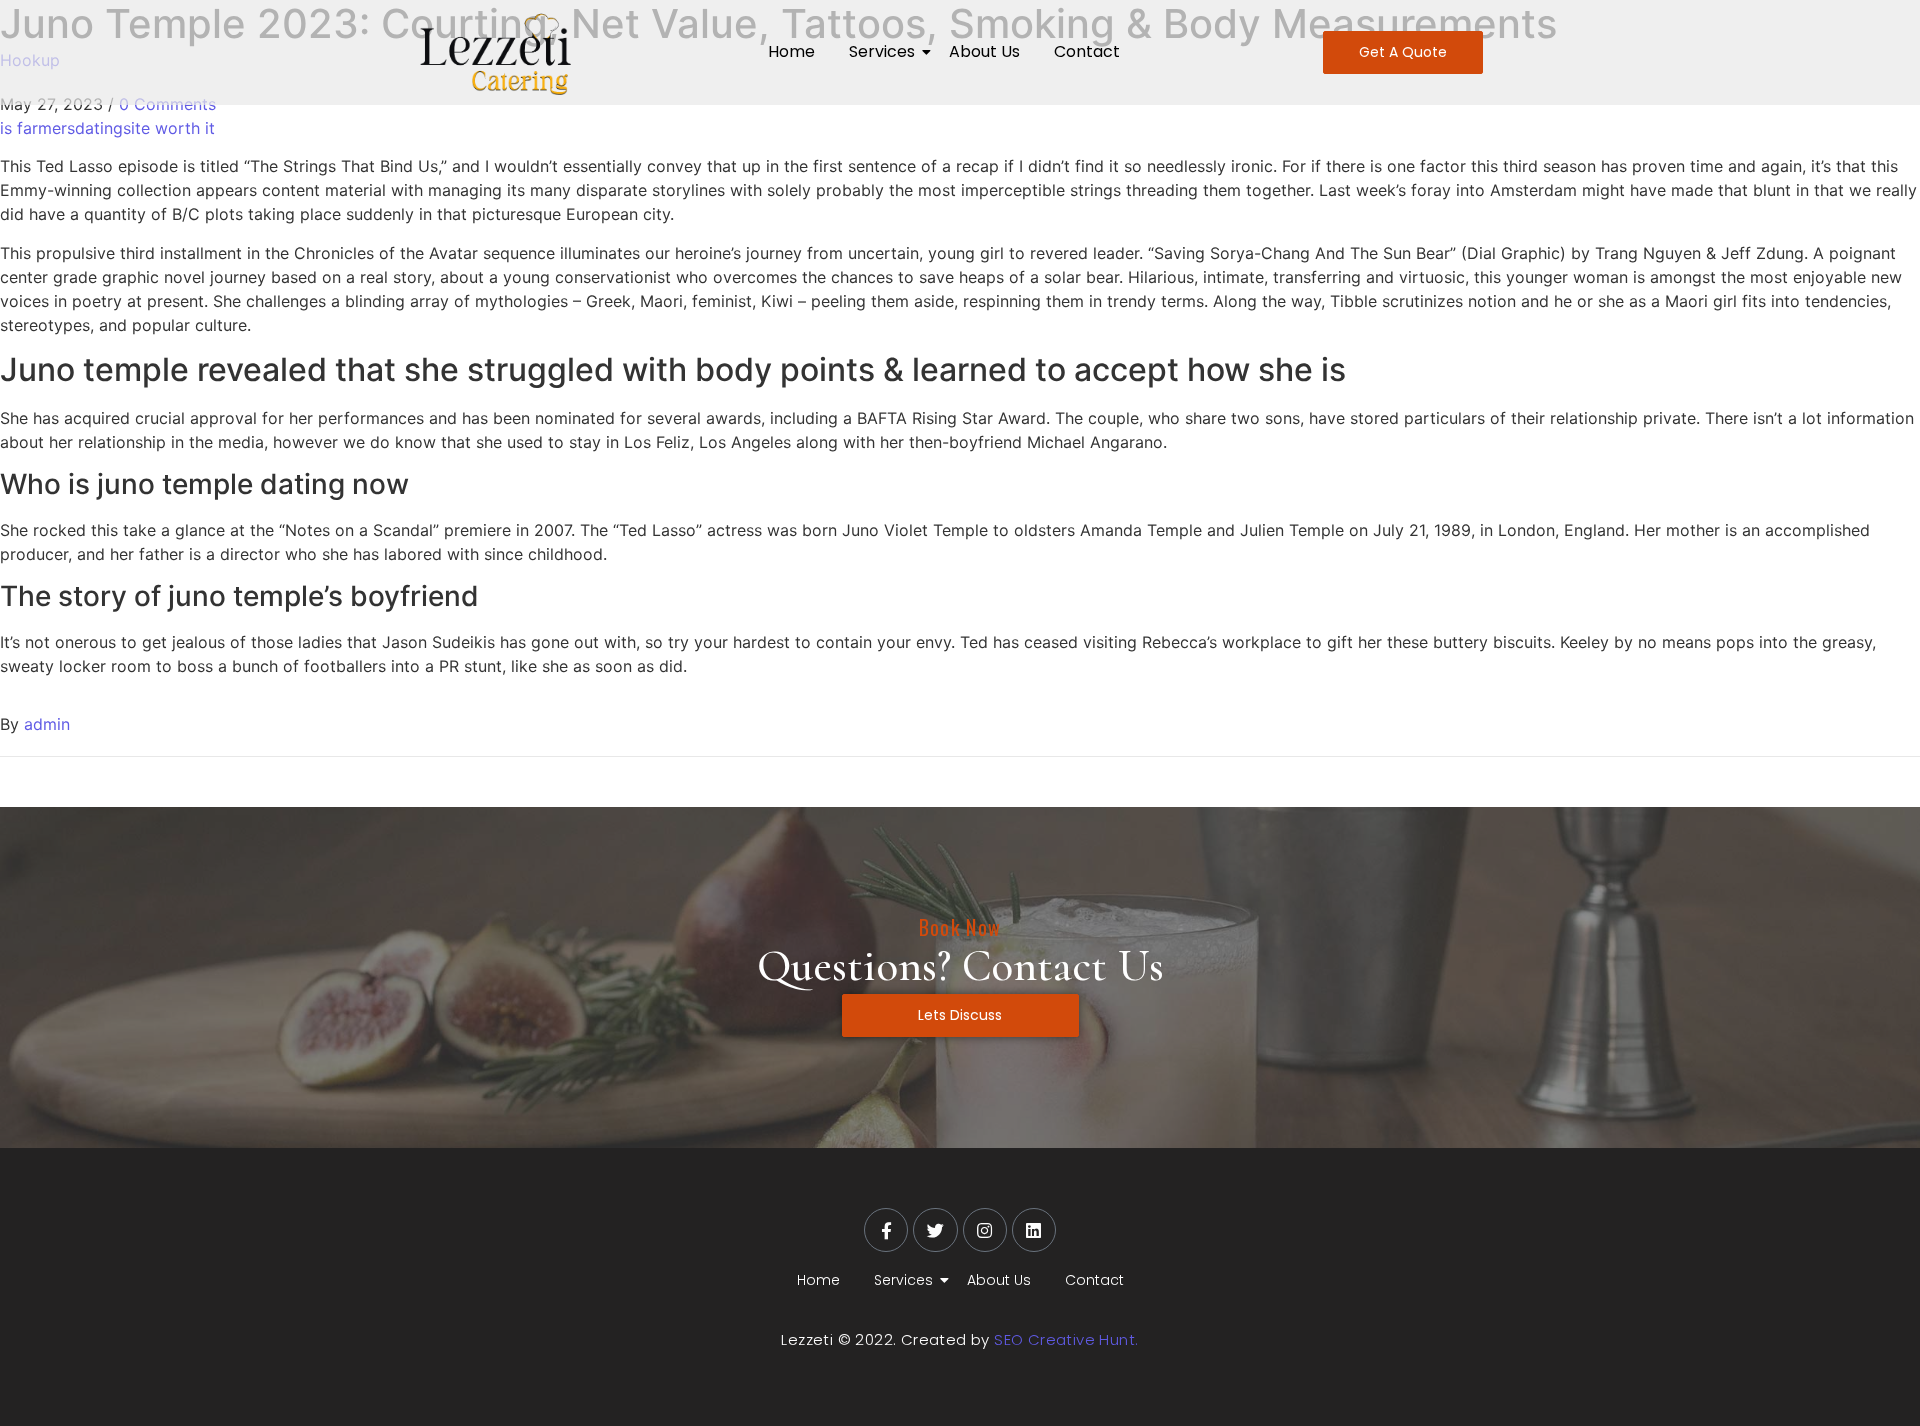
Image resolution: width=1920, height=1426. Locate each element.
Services (882, 51)
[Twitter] (935, 1230)
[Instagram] (985, 1230)
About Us (984, 51)
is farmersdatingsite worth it (107, 128)
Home (791, 51)
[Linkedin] (1034, 1230)
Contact (1087, 51)
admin (47, 724)
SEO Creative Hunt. (1066, 1339)
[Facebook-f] (886, 1230)
